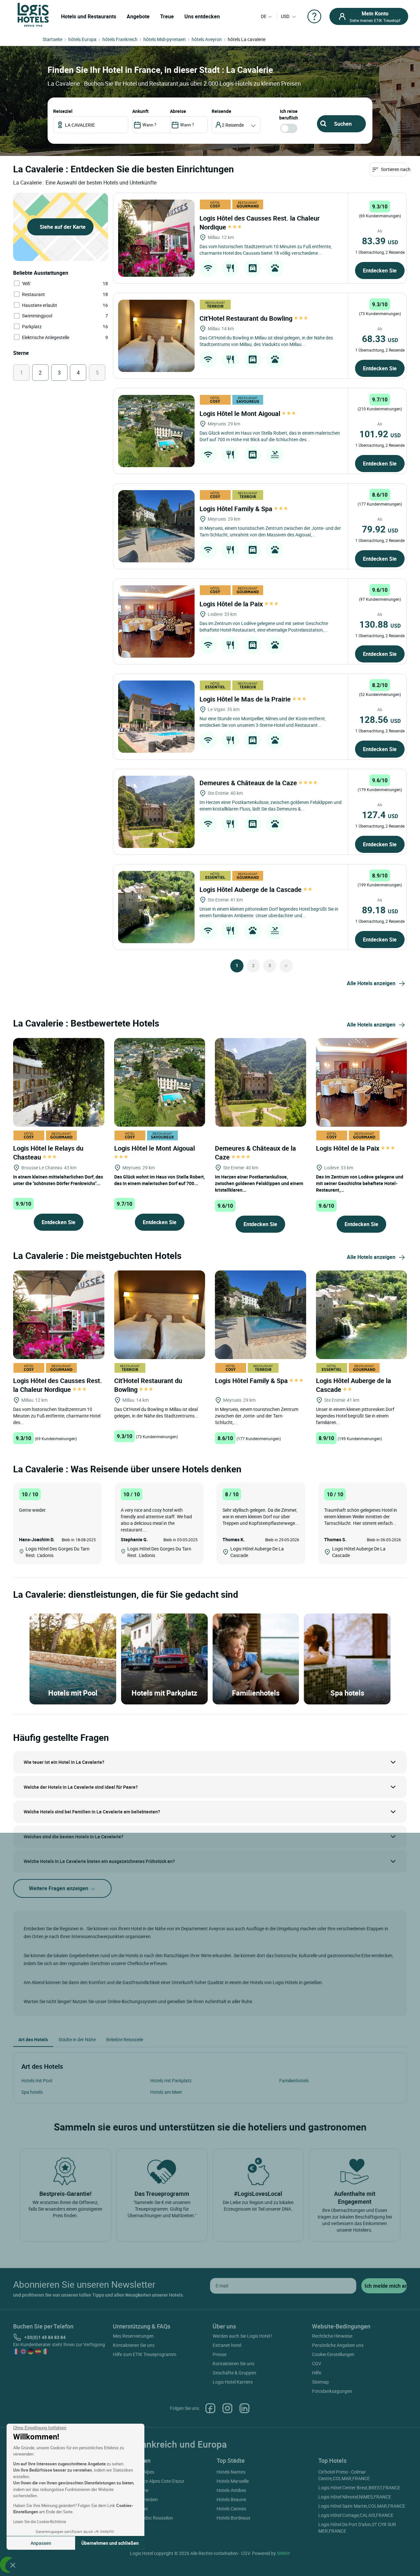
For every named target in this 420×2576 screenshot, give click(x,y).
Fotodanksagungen (332, 2391)
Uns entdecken (202, 16)
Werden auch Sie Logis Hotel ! (242, 2336)
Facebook (210, 2408)
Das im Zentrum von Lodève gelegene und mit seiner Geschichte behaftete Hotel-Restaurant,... (360, 1183)
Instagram (227, 2408)
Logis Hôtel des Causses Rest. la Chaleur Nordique (58, 1385)
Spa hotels (32, 2092)
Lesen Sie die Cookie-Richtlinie (40, 2522)
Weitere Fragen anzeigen (59, 1888)
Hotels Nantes (231, 2472)
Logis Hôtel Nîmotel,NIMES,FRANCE (355, 2497)
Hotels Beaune (231, 2499)
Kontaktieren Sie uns (134, 2345)
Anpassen (41, 2543)
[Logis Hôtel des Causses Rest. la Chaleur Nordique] (156, 238)
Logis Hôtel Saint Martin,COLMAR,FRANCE (362, 2506)
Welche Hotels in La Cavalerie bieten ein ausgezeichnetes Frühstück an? (99, 1861)
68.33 (380, 338)
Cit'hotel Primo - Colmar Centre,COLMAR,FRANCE (344, 2475)
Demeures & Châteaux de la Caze (249, 783)
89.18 (380, 910)
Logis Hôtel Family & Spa (237, 509)
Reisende (221, 111)
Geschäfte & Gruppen (234, 2373)
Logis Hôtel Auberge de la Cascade (251, 889)
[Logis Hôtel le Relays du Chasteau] (59, 1082)
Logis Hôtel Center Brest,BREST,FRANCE (359, 2488)
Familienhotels (294, 2080)
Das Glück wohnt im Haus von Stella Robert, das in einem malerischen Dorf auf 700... (159, 1180)
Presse (220, 2354)
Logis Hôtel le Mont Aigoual (241, 413)
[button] (13, 2565)
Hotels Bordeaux (233, 2518)
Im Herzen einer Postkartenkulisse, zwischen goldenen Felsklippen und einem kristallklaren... (259, 1183)
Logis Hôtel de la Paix (232, 604)
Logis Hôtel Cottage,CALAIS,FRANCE (356, 2515)
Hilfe (317, 2373)
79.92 (380, 529)
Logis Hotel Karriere (233, 2382)
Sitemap (320, 2382)
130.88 (380, 624)
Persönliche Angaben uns (338, 2345)
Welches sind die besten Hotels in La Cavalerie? (73, 1837)
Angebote (138, 16)
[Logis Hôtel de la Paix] (156, 621)
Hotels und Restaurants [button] (89, 16)
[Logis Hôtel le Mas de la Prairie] (156, 717)
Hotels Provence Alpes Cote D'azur (150, 2481)
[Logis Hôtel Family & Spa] (156, 526)
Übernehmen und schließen (110, 2543)
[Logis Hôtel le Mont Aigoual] (156, 431)
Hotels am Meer (166, 2092)
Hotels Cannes (231, 2509)
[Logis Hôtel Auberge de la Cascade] (156, 907)
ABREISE (178, 111)
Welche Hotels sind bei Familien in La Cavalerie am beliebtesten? (92, 1812)
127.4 (380, 814)
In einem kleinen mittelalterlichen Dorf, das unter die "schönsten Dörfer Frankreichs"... (58, 1180)
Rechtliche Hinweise (332, 2336)
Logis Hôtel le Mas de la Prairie (246, 699)
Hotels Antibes (231, 2490)
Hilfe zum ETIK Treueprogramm (145, 2354)
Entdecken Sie (380, 271)
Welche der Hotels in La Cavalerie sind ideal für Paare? (81, 1787)
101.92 (380, 434)
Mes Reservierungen (133, 2336)
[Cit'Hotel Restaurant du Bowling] (156, 336)
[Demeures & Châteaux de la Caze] (156, 812)
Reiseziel (63, 111)
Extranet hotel (227, 2345)
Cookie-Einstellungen (333, 2354)
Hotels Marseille (233, 2481)
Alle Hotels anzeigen (371, 983)
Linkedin (244, 2408)
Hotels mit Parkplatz (171, 2080)
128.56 (380, 719)
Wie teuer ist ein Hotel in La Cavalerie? (64, 1762)
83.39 (380, 241)
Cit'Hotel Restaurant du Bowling (247, 318)
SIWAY (283, 2553)
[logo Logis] (33, 14)
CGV (317, 2363)
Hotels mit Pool (37, 2080)
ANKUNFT (140, 111)
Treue (167, 16)
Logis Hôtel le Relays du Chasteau (48, 1153)
